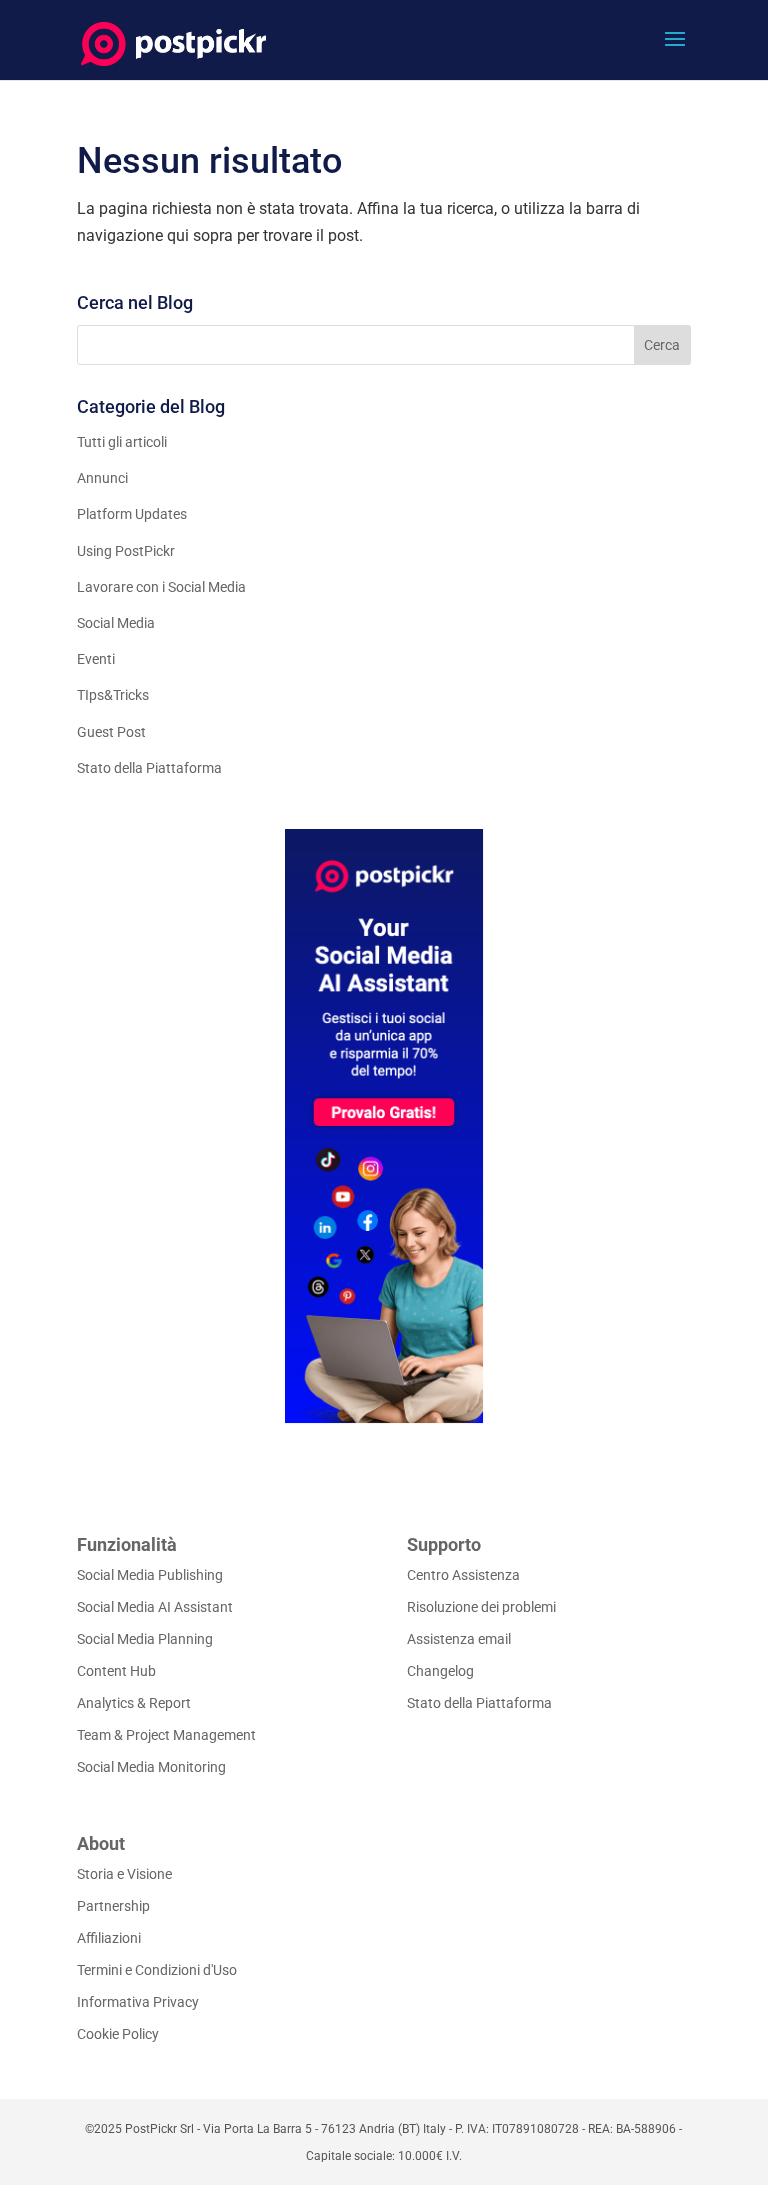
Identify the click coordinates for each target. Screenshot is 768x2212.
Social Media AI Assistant (155, 1607)
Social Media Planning (145, 1639)
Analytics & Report (134, 1703)
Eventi (96, 659)
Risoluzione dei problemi (481, 1607)
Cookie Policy (118, 2034)
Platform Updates (132, 514)
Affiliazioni (109, 1938)
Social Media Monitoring (151, 1767)
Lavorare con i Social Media (161, 587)
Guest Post (111, 732)
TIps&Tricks (113, 695)
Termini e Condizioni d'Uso (157, 1970)
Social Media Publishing (150, 1575)
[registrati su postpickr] (384, 1126)
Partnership (113, 1906)
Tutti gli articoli (122, 442)
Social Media (116, 623)
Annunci (102, 478)
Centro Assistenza (463, 1575)
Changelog (440, 1671)
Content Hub (116, 1671)
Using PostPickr (126, 551)
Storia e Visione (124, 1874)
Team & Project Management (166, 1735)
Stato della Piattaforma (149, 768)
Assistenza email (459, 1639)
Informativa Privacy (138, 2002)
